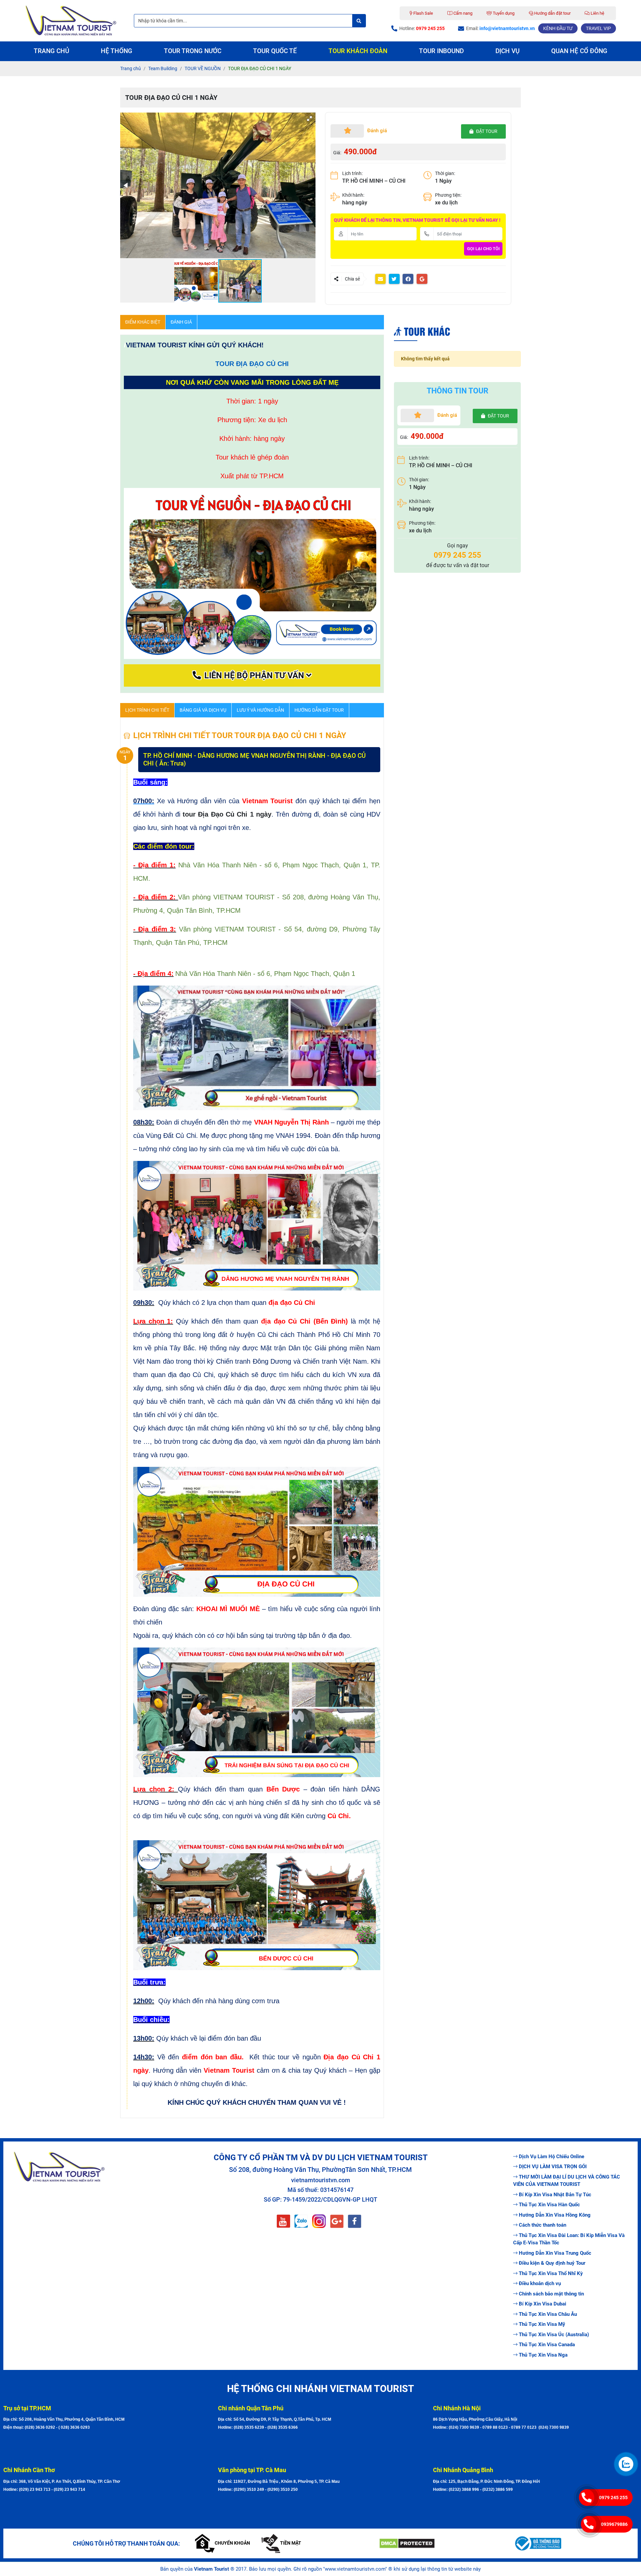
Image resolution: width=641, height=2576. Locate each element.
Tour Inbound (441, 51)
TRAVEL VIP (598, 28)
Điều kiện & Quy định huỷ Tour (552, 2263)
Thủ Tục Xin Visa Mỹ (542, 2324)
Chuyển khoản (232, 2543)
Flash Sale (423, 13)
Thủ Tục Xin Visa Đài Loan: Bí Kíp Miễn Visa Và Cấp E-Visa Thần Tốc (569, 2239)
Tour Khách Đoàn (358, 51)
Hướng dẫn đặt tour (552, 13)
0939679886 (614, 2524)
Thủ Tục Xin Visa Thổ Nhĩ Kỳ (551, 2273)
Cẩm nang (462, 13)
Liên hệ (597, 13)
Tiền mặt (291, 2543)
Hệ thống (117, 51)
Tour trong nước (193, 51)
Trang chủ (51, 51)
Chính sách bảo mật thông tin (551, 2294)
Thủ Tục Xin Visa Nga (543, 2355)
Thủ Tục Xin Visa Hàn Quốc (549, 2205)
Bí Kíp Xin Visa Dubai (543, 2304)
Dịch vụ (507, 51)
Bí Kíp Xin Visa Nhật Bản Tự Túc (555, 2195)
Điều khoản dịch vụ (540, 2283)
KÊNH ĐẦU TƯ (558, 28)
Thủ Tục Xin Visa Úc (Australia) (554, 2335)
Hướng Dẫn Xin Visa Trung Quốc (555, 2253)
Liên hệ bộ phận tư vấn (254, 675)
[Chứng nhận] (441, 2543)
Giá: (337, 153)
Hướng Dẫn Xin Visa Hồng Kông (555, 2215)
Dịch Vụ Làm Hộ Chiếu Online (552, 2157)
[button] (309, 119)
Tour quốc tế (275, 51)
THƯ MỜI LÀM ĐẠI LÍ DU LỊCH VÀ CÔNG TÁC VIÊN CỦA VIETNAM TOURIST (567, 2181)
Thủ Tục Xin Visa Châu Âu (548, 2314)
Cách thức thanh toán (543, 2225)
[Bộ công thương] (576, 2543)
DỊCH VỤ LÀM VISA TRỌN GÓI (553, 2167)
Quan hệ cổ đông (579, 51)
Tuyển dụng (503, 13)
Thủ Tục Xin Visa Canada (547, 2345)
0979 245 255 (613, 2498)
